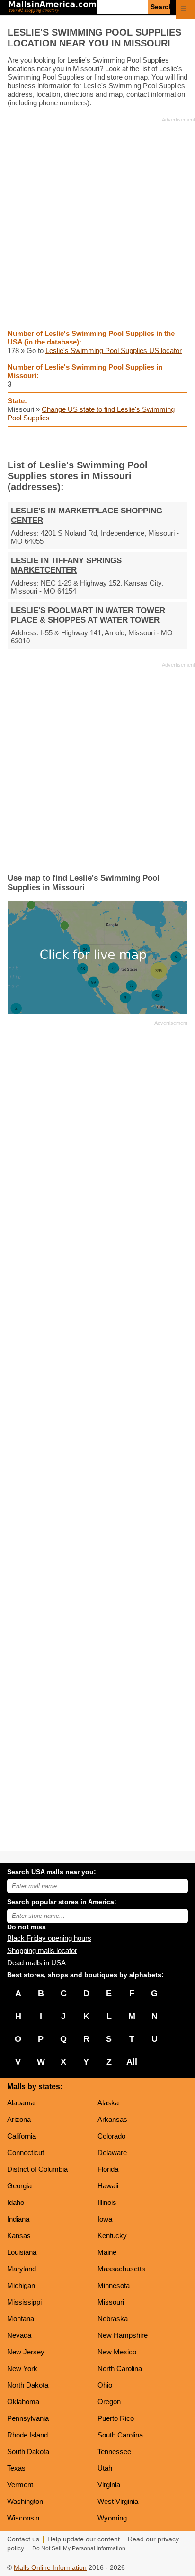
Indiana (18, 2219)
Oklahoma (23, 2402)
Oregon (109, 2402)
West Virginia (118, 2501)
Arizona (19, 2119)
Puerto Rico (116, 2418)
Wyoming (112, 2518)
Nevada (19, 2335)
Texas (16, 2468)
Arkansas (112, 2119)
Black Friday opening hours (49, 1938)
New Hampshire (123, 2335)
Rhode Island (27, 2435)
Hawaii (108, 2186)
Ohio (105, 2385)
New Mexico (117, 2352)
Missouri (111, 2302)
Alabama (21, 2103)
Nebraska (113, 2319)
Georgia (19, 2186)
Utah (105, 2468)
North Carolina (120, 2368)
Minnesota (114, 2285)
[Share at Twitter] (98, 443)
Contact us (23, 2539)
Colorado (111, 2136)
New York (22, 2368)
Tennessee (114, 2451)
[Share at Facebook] (84, 443)
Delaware (112, 2153)
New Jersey (26, 2352)
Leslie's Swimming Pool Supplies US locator (114, 350)
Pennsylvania (28, 2418)
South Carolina (120, 2435)
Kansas (19, 2236)
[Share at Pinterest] (111, 443)
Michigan (21, 2285)
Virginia (109, 2485)
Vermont (20, 2485)
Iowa (105, 2219)
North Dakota (28, 2385)
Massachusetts (121, 2269)
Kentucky (112, 2236)
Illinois (107, 2202)
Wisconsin (23, 2518)
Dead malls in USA (36, 1963)
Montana (21, 2319)
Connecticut (26, 2153)
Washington (25, 2501)
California (22, 2136)
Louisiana (22, 2252)
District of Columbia (37, 2169)
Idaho (16, 2202)
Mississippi (24, 2302)
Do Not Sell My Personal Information (79, 2548)
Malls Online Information (50, 2568)
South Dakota (28, 2451)
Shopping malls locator (42, 1950)
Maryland (22, 2269)
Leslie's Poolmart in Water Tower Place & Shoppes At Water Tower (88, 615)
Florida (108, 2169)
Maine (107, 2252)
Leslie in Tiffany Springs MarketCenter (66, 565)
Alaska (108, 2103)
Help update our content (84, 2539)
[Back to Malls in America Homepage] (52, 8)
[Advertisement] (97, 223)
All (132, 2062)
